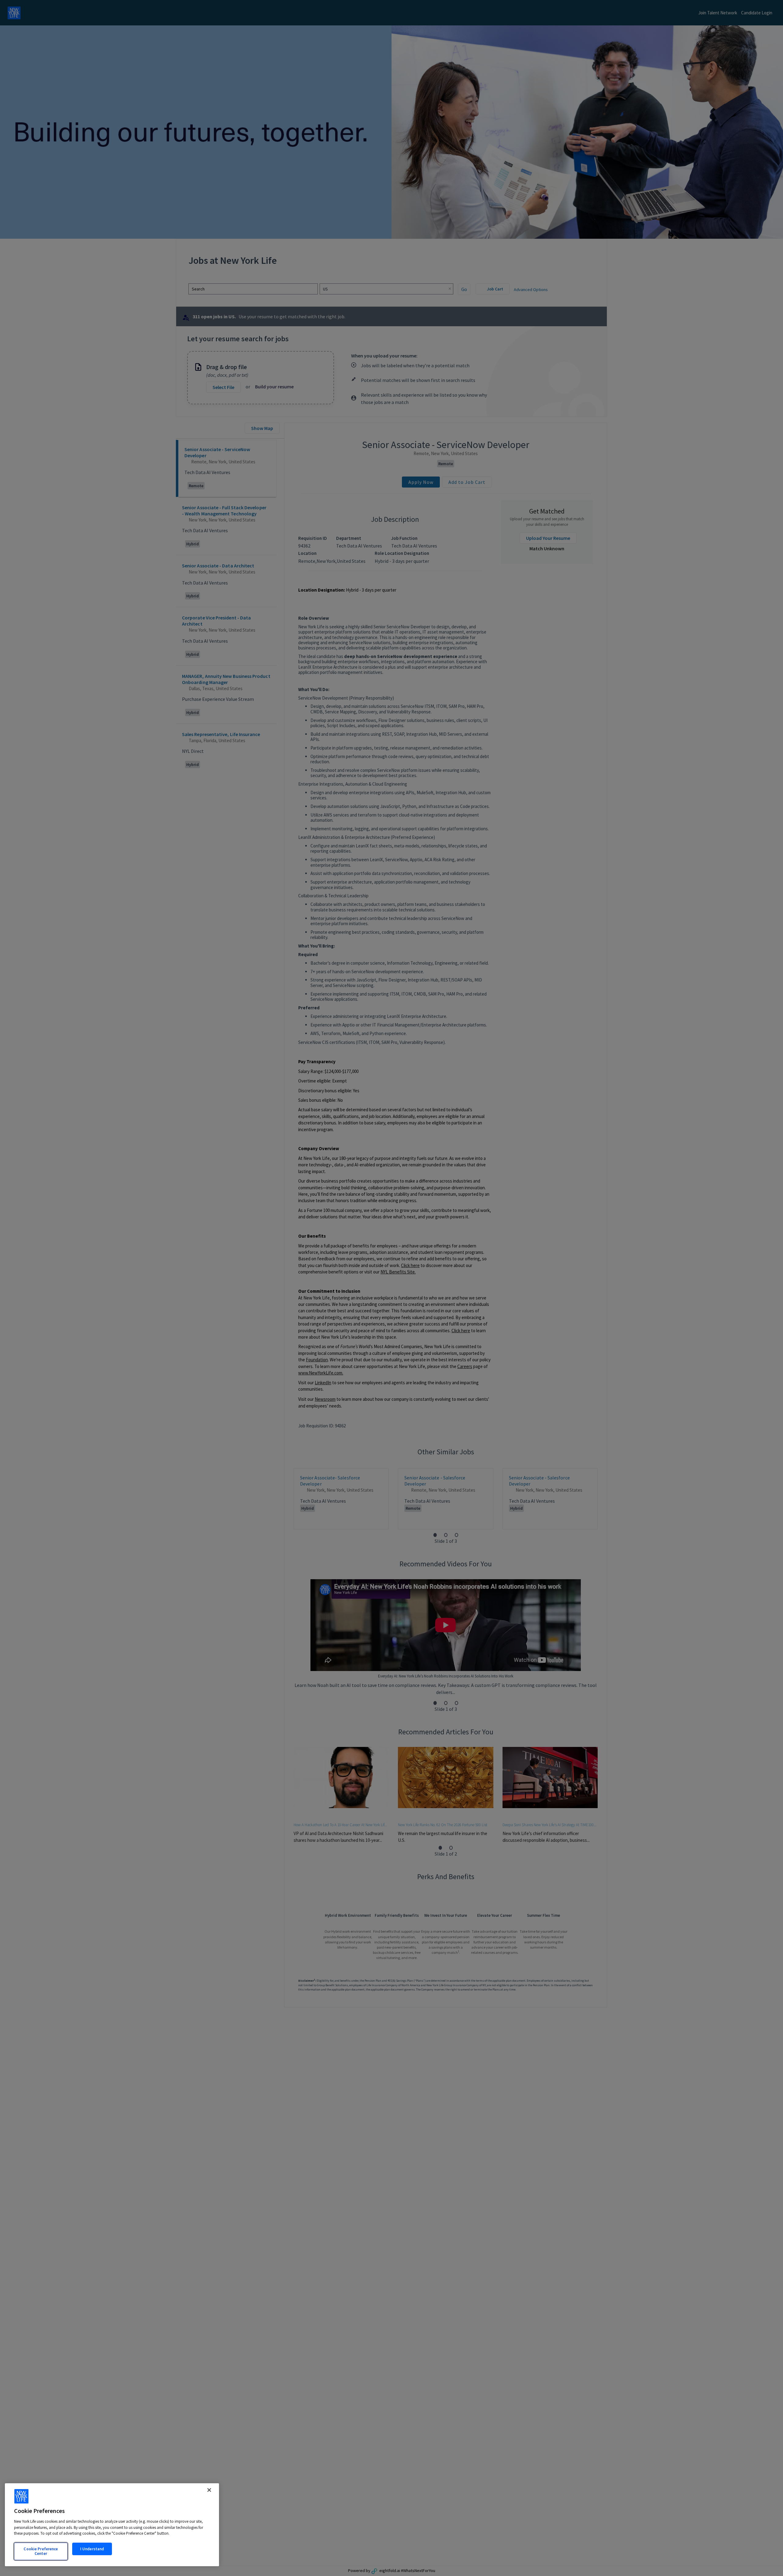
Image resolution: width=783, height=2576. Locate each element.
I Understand (92, 2549)
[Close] (209, 2490)
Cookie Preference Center (41, 2551)
